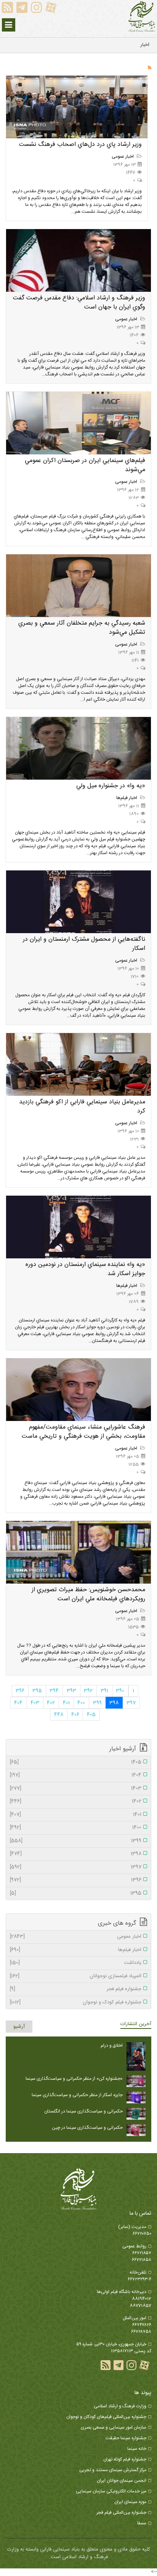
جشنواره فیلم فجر (76, 1989)
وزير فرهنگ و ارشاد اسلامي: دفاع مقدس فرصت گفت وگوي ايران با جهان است (79, 303)
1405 (76, 1763)
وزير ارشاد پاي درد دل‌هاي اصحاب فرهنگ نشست (80, 145)
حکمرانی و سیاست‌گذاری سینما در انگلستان (83, 2111)
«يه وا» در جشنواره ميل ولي (111, 786)
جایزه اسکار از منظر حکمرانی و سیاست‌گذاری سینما (77, 2095)
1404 (76, 1775)
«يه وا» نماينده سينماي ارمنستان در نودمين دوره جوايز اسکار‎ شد (85, 1269)
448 (59, 1715)
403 (35, 1703)
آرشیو (19, 2027)
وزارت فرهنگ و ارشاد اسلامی (120, 2406)
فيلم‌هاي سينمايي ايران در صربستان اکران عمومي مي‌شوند (85, 465)
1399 (76, 1841)
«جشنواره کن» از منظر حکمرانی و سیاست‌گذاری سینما (74, 2079)
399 (97, 1703)
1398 (76, 1854)
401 (66, 1703)
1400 (76, 1828)
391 (104, 1691)
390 (120, 1691)
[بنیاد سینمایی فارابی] (142, 17)
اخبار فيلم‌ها (127, 798)
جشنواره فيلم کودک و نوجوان (76, 2003)
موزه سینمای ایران (130, 2502)
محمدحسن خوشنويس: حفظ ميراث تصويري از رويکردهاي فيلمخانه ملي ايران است (88, 1594)
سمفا (142, 2523)
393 (71, 1691)
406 (75, 1715)
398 (114, 1703)
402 (51, 1703)
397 (131, 1703)
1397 (76, 1867)
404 (18, 1703)
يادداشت (76, 1963)
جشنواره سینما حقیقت (126, 2438)
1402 (76, 1802)
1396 (76, 1880)
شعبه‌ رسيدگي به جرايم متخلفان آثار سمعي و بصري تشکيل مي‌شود (82, 628)
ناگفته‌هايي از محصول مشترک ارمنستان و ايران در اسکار (84, 944)
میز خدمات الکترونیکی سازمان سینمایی (111, 2491)
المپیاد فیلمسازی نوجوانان (76, 1976)
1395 (76, 1894)
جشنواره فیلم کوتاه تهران (125, 2459)
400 (81, 1703)
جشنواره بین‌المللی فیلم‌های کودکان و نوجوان (106, 2417)
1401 (76, 1815)
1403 (76, 1789)
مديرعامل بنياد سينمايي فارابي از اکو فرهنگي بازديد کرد (82, 1107)
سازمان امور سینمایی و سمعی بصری (114, 2427)
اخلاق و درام (112, 2046)
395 (37, 1691)
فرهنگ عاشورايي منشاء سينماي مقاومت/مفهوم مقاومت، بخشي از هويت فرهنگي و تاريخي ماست (83, 1432)
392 (88, 1691)
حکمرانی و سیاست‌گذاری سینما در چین (87, 2128)
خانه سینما (137, 2449)
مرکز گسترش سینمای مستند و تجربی (113, 2470)
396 (20, 1691)
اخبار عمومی (123, 157)
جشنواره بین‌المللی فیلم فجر (121, 2513)
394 (54, 1691)
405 (91, 1715)
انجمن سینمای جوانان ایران (122, 2481)
